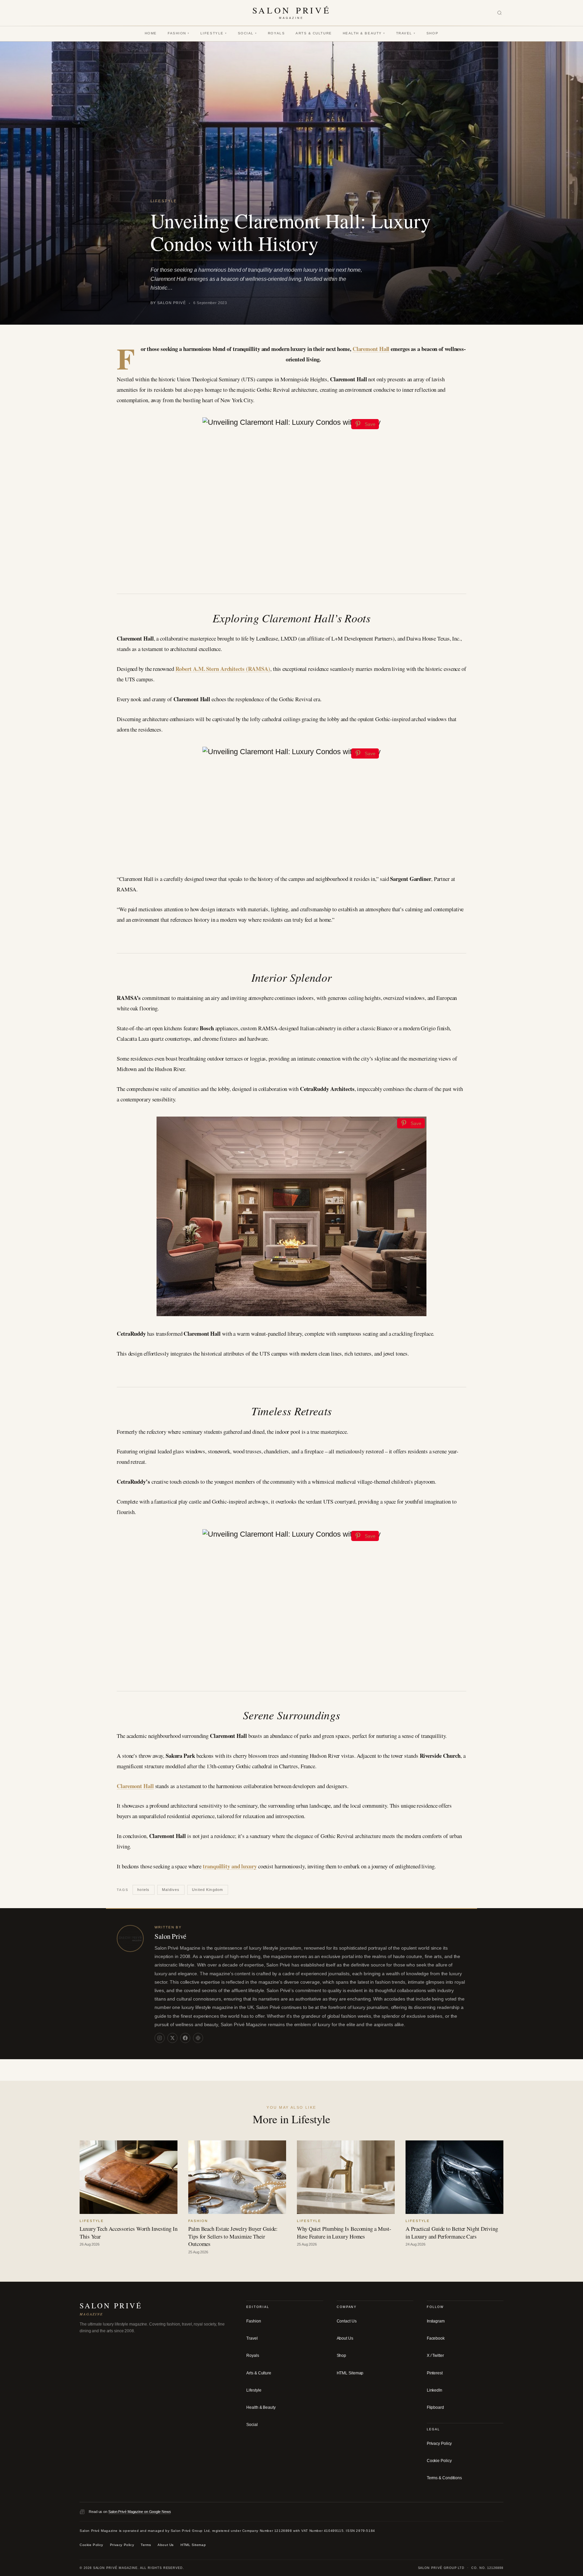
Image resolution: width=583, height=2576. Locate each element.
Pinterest (435, 2373)
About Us (345, 2338)
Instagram (436, 2321)
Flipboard (435, 2407)
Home (151, 33)
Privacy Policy (439, 2444)
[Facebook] (185, 2038)
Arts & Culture (314, 33)
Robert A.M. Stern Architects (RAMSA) (223, 669)
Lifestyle (214, 33)
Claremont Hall (371, 349)
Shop (432, 33)
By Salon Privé (168, 303)
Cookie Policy (439, 2461)
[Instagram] (160, 2038)
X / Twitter (435, 2356)
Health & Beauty (364, 33)
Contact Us (347, 2321)
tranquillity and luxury (230, 1866)
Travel (406, 33)
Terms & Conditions (444, 2478)
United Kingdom (207, 1890)
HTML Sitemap (350, 2373)
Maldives (171, 1890)
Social (247, 33)
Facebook (436, 2338)
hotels (143, 1890)
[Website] (198, 2038)
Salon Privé (170, 1936)
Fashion (179, 33)
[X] (172, 2038)
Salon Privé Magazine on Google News (140, 2512)
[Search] (499, 13)
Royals (276, 33)
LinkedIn (435, 2390)
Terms (146, 2545)
